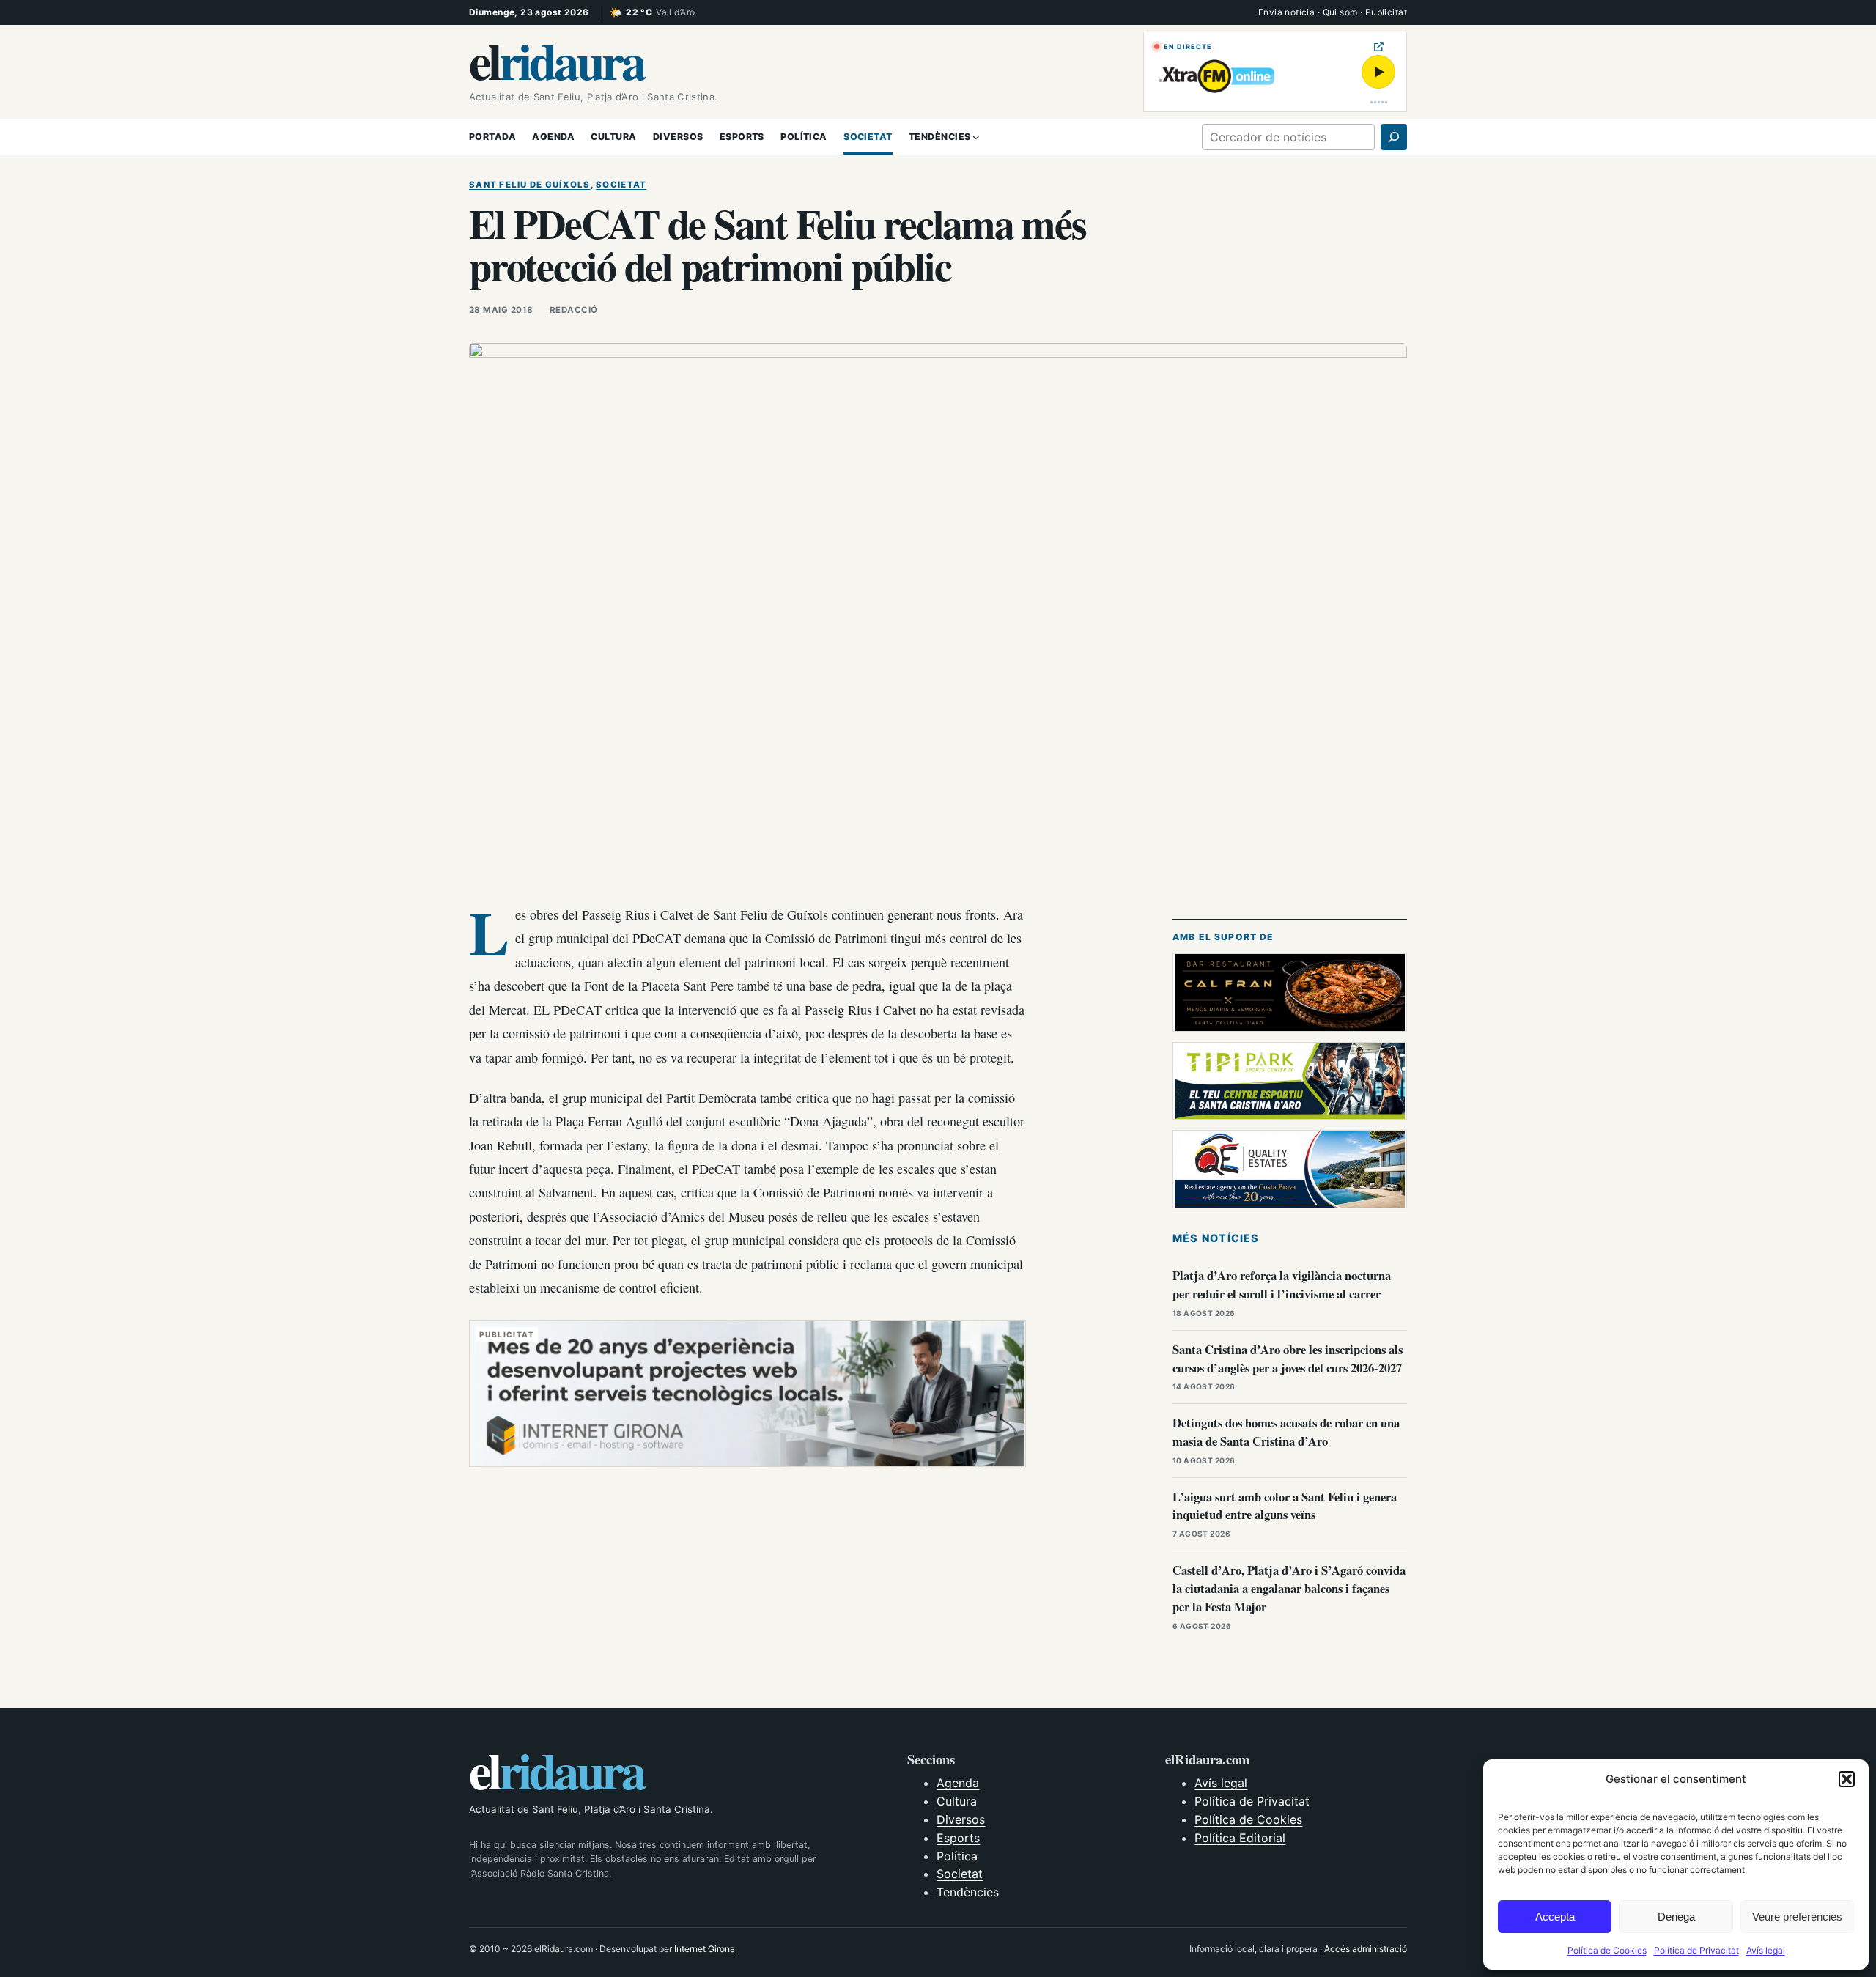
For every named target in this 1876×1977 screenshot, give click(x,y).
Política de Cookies (1607, 1950)
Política (957, 1856)
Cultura (957, 1801)
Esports (958, 1838)
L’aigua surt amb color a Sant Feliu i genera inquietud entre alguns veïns (1285, 1506)
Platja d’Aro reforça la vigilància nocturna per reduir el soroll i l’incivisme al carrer (1282, 1285)
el (556, 60)
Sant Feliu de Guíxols (530, 185)
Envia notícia (1286, 12)
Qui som (1340, 12)
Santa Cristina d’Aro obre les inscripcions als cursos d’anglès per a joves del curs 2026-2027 (1288, 1359)
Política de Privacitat (1696, 1950)
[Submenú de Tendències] (976, 137)
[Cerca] (1394, 137)
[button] (1847, 1779)
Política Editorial (1240, 1838)
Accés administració (1366, 1949)
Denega (1676, 1917)
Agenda (958, 1783)
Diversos (961, 1819)
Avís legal (1766, 1950)
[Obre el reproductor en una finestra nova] (1379, 47)
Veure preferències (1797, 1917)
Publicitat (1386, 12)
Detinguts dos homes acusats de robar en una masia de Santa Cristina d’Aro (1286, 1432)
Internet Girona (705, 1949)
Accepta (1555, 1917)
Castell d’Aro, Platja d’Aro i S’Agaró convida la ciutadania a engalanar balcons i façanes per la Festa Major (1289, 1588)
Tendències (968, 1892)
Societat (621, 185)
